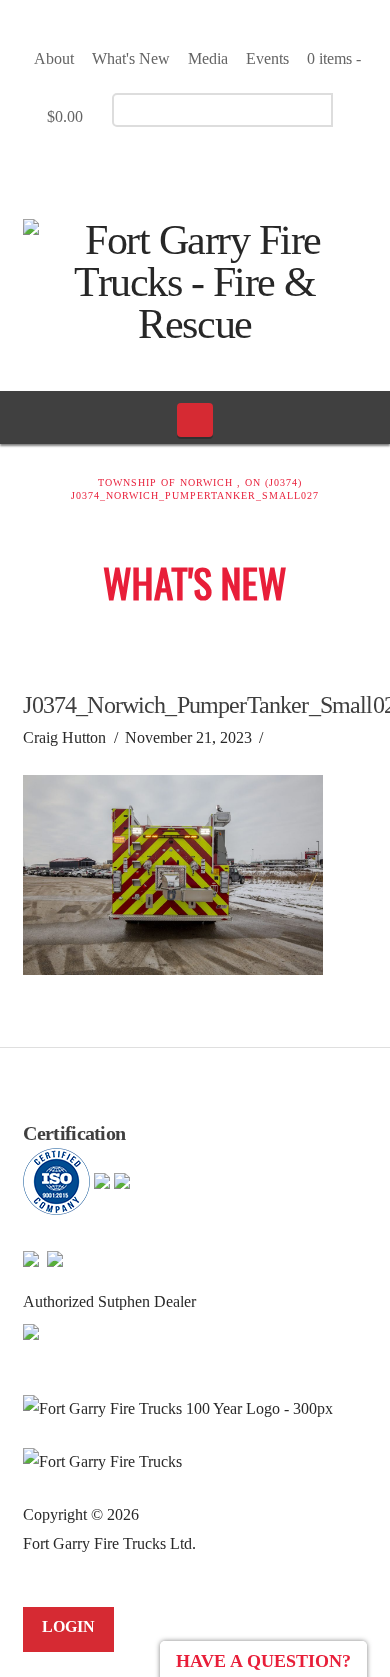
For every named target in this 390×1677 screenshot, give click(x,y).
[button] (195, 420)
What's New (131, 58)
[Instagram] (235, 166)
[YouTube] (200, 166)
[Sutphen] (31, 1330)
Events (267, 58)
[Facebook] (165, 166)
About (54, 58)
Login (68, 1626)
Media (208, 58)
